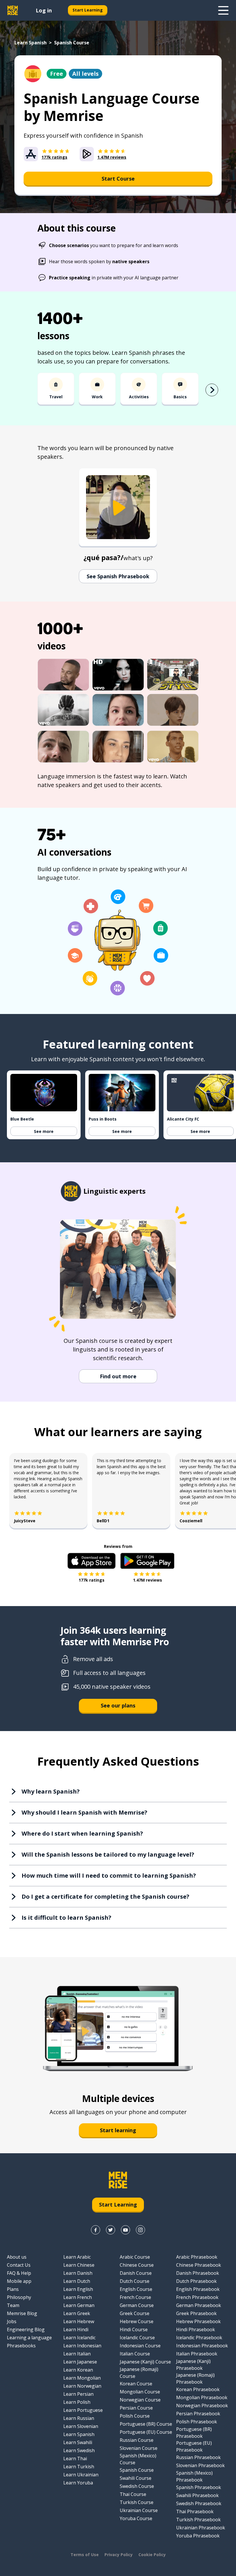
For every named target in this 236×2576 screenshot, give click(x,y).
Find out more (118, 1376)
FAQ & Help (19, 2273)
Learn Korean (78, 2370)
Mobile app (19, 2281)
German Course (137, 2305)
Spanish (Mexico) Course (138, 2459)
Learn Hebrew (79, 2321)
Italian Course (135, 2354)
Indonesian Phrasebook (202, 2346)
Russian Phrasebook (198, 2457)
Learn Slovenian (81, 2426)
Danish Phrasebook (198, 2273)
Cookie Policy (152, 2555)
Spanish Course (137, 2470)
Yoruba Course (136, 2518)
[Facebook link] (96, 2230)
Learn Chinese (79, 2265)
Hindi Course (134, 2329)
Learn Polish (77, 2402)
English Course (136, 2289)
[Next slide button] (212, 390)
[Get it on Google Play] (147, 1561)
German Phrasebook (199, 2305)
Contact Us (19, 2265)
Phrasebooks (21, 2346)
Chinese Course (137, 2265)
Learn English (78, 2289)
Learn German (79, 2305)
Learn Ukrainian (81, 2475)
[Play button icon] (118, 508)
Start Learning (88, 10)
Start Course (118, 179)
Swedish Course (137, 2486)
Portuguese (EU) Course (146, 2432)
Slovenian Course (139, 2448)
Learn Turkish (79, 2467)
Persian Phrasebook (198, 2414)
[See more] (223, 10)
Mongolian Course (140, 2392)
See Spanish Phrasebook (118, 576)
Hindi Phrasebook (196, 2329)
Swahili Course (136, 2478)
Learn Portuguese (83, 2410)
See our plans (118, 1705)
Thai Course (133, 2494)
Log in (44, 10)
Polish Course (135, 2416)
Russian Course (137, 2440)
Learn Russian (79, 2418)
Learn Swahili (78, 2442)
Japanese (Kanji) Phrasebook (193, 2365)
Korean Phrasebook (198, 2389)
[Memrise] (13, 10)
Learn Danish (78, 2273)
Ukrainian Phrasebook (201, 2528)
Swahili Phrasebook (197, 2495)
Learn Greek (77, 2313)
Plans (13, 2289)
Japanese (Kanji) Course (145, 2362)
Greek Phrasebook (196, 2313)
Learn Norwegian (82, 2386)
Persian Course (136, 2408)
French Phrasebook (197, 2297)
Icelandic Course (137, 2338)
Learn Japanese (80, 2362)
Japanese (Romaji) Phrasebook (195, 2378)
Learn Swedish (79, 2450)
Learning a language (29, 2338)
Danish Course (136, 2273)
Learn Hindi (76, 2329)
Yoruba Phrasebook (198, 2536)
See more (44, 1131)
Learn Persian (78, 2394)
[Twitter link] (111, 2230)
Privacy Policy (119, 2555)
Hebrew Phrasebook (198, 2321)
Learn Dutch (77, 2281)
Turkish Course (137, 2502)
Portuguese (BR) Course (146, 2424)
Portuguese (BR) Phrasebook (194, 2433)
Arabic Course (135, 2257)
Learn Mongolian (82, 2378)
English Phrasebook (198, 2289)
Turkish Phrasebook (198, 2520)
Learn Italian (77, 2354)
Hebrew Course (137, 2321)
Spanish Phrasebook (199, 2487)
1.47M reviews (147, 1580)
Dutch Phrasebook (196, 2281)
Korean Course (136, 2384)
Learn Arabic (77, 2257)
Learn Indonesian (82, 2346)
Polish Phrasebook (197, 2422)
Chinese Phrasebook (199, 2265)
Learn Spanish (31, 43)
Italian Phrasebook (197, 2354)
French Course (135, 2297)
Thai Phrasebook (195, 2511)
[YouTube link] (125, 2230)
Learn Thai (75, 2459)
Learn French (78, 2297)
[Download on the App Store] (92, 1561)
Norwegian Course (140, 2400)
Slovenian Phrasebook (200, 2465)
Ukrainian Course (139, 2510)
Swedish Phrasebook (199, 2503)
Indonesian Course (140, 2346)
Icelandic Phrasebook (199, 2338)
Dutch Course (135, 2281)
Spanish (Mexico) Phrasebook (194, 2476)
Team (13, 2305)
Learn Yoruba (78, 2483)
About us (17, 2257)
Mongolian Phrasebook (202, 2397)
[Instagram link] (140, 2230)
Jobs (12, 2321)
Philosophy (19, 2297)
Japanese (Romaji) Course (139, 2373)
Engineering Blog (26, 2329)
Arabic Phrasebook (197, 2257)
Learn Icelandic (79, 2338)
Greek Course (135, 2313)
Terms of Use (85, 2555)
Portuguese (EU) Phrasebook (194, 2446)
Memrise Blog (22, 2313)
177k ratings (92, 1580)
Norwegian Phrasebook (202, 2406)
